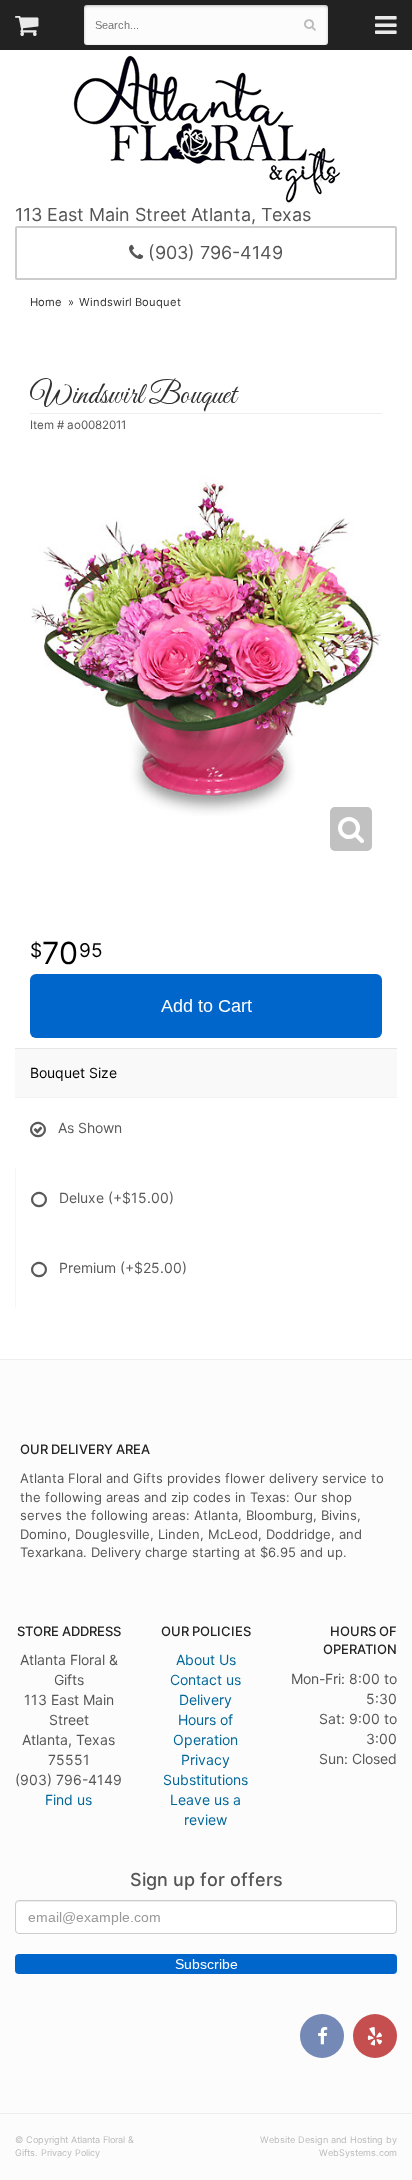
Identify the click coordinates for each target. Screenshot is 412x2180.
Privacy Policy (70, 2152)
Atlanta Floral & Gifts (206, 129)
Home (46, 302)
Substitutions (205, 1779)
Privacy (205, 1759)
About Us (206, 1659)
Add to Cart (206, 1006)
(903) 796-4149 (213, 252)
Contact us (205, 1679)
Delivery (205, 1699)
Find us (68, 1799)
